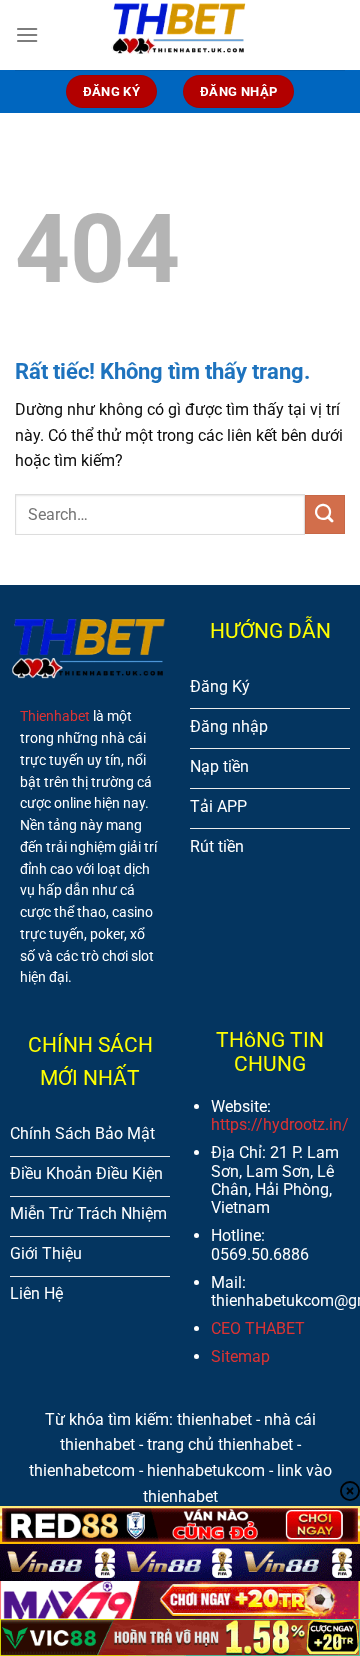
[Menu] (27, 34)
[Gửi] (325, 514)
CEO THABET (258, 1328)
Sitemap (240, 1356)
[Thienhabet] (180, 35)
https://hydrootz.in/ (280, 1124)
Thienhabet (55, 716)
